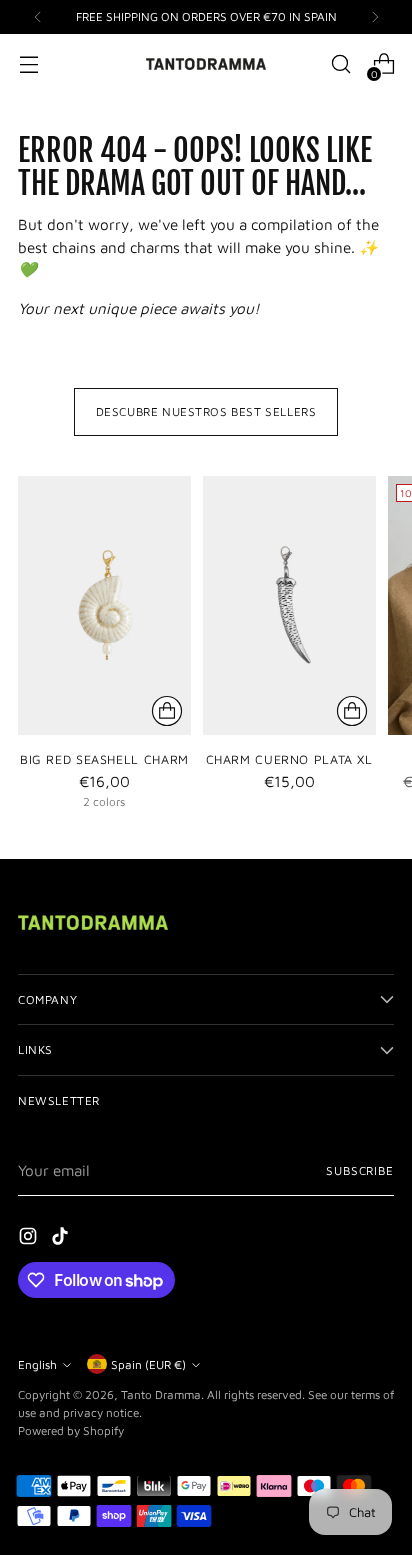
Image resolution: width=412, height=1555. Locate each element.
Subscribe (360, 1170)
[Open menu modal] (28, 64)
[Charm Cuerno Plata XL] (289, 605)
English (37, 1364)
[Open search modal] (340, 64)
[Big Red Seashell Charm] (104, 605)
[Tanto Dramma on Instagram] (30, 1239)
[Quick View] (167, 711)
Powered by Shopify (71, 1430)
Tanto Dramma (161, 1394)
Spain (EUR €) (148, 1364)
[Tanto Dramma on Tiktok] (62, 1239)
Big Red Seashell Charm (104, 759)
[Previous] (38, 17)
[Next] (375, 17)
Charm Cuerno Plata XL (289, 759)
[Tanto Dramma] (206, 64)
